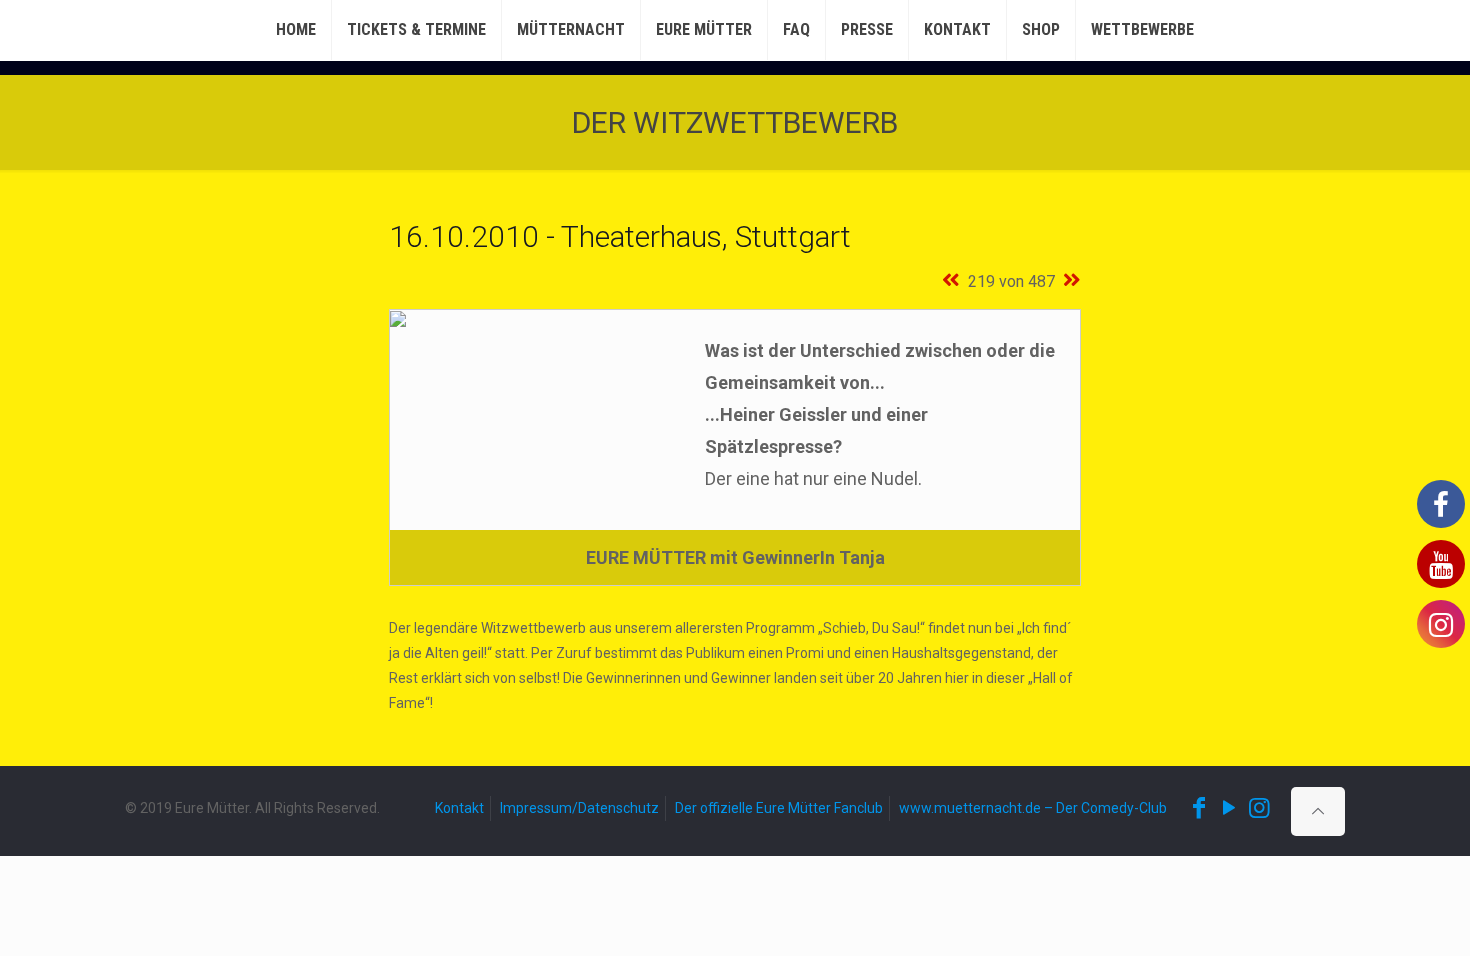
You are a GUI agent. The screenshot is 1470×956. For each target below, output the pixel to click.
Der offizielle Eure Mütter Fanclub (779, 808)
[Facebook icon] (1199, 808)
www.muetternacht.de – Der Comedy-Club (1033, 808)
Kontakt (459, 808)
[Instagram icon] (1259, 808)
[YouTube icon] (1229, 808)
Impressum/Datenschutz (579, 808)
